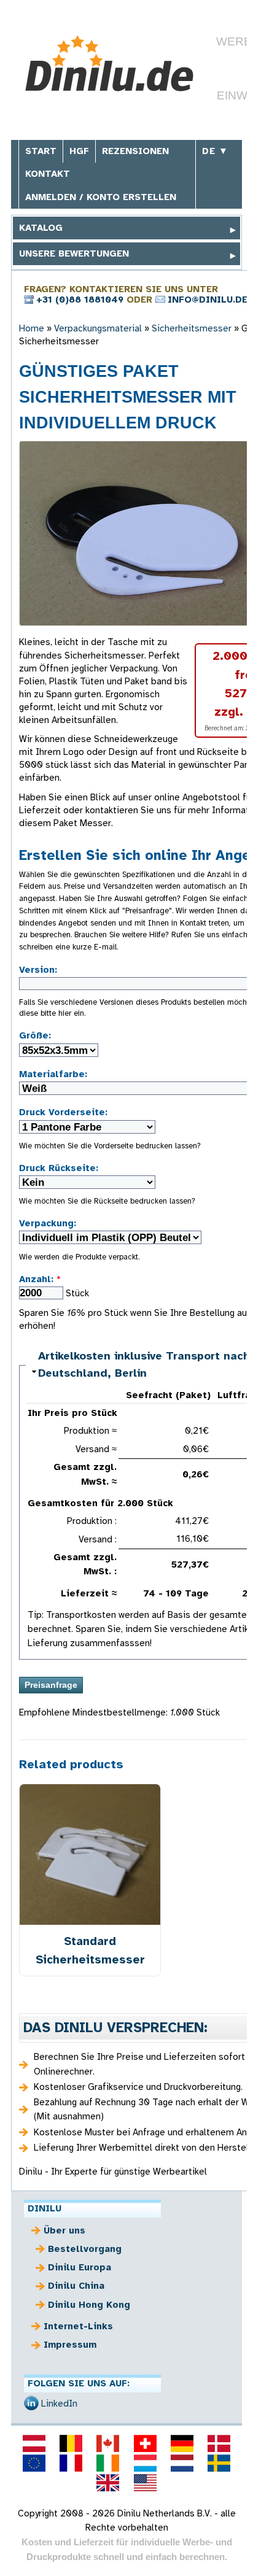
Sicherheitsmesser (192, 328)
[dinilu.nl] (182, 2463)
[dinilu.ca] (108, 2443)
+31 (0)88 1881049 (80, 300)
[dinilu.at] (34, 2443)
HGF (79, 151)
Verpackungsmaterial (98, 328)
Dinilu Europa (80, 2267)
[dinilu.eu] (34, 2463)
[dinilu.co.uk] (108, 2483)
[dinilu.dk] (219, 2443)
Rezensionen (135, 151)
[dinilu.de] (182, 2443)
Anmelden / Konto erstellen (101, 197)
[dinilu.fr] (71, 2463)
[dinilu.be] (71, 2443)
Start (41, 151)
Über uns (64, 2230)
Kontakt (48, 174)
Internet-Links (78, 2326)
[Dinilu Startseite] (111, 64)
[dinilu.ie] (108, 2463)
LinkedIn (59, 2404)
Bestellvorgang (85, 2249)
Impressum (70, 2345)
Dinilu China (76, 2286)
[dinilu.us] (145, 2483)
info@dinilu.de (208, 300)
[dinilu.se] (219, 2463)
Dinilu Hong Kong (89, 2305)
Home (32, 328)
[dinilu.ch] (145, 2443)
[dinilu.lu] (145, 2463)
